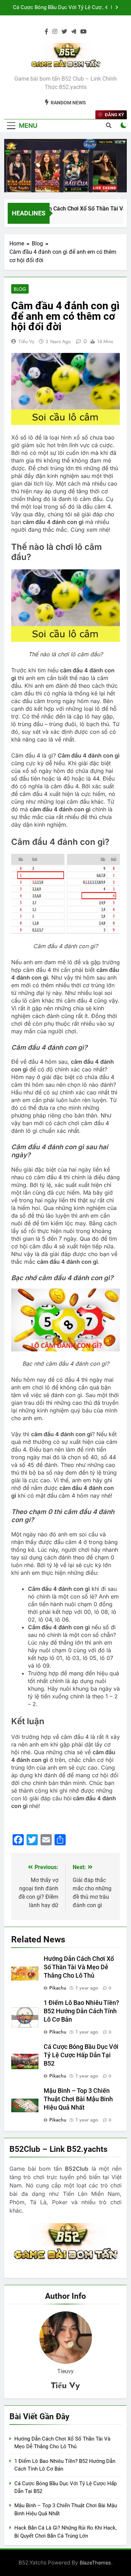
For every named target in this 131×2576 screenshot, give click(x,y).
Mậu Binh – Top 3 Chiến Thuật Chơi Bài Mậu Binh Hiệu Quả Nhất (59, 9)
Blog (20, 289)
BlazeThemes (95, 2563)
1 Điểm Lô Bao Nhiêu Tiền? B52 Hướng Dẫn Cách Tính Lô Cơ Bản (81, 2011)
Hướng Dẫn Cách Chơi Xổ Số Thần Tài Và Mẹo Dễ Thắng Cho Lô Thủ (79, 1967)
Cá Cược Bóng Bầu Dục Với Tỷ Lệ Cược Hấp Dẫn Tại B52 (81, 2055)
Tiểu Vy (26, 341)
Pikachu (58, 1988)
